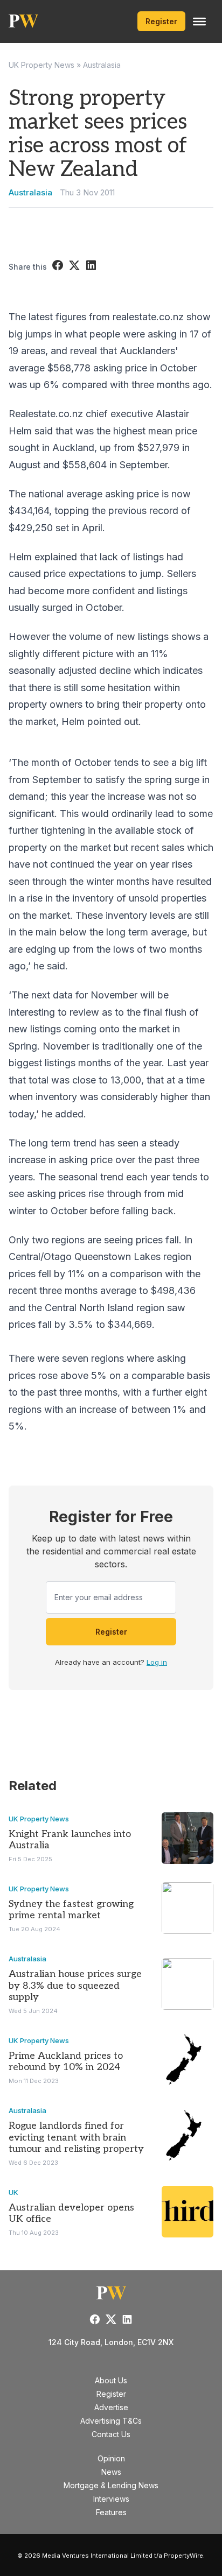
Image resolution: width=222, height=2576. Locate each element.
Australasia (102, 65)
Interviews (111, 2499)
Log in (157, 1662)
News (111, 2472)
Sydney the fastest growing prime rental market (71, 1910)
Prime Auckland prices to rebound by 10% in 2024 (66, 2062)
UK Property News (41, 65)
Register (161, 21)
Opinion (111, 2458)
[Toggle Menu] (199, 22)
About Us (111, 2380)
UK (13, 2192)
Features (111, 2512)
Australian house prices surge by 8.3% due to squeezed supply (75, 1986)
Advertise (111, 2407)
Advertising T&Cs (111, 2421)
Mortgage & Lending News (111, 2485)
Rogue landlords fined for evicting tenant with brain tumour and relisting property (76, 2137)
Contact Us (111, 2434)
